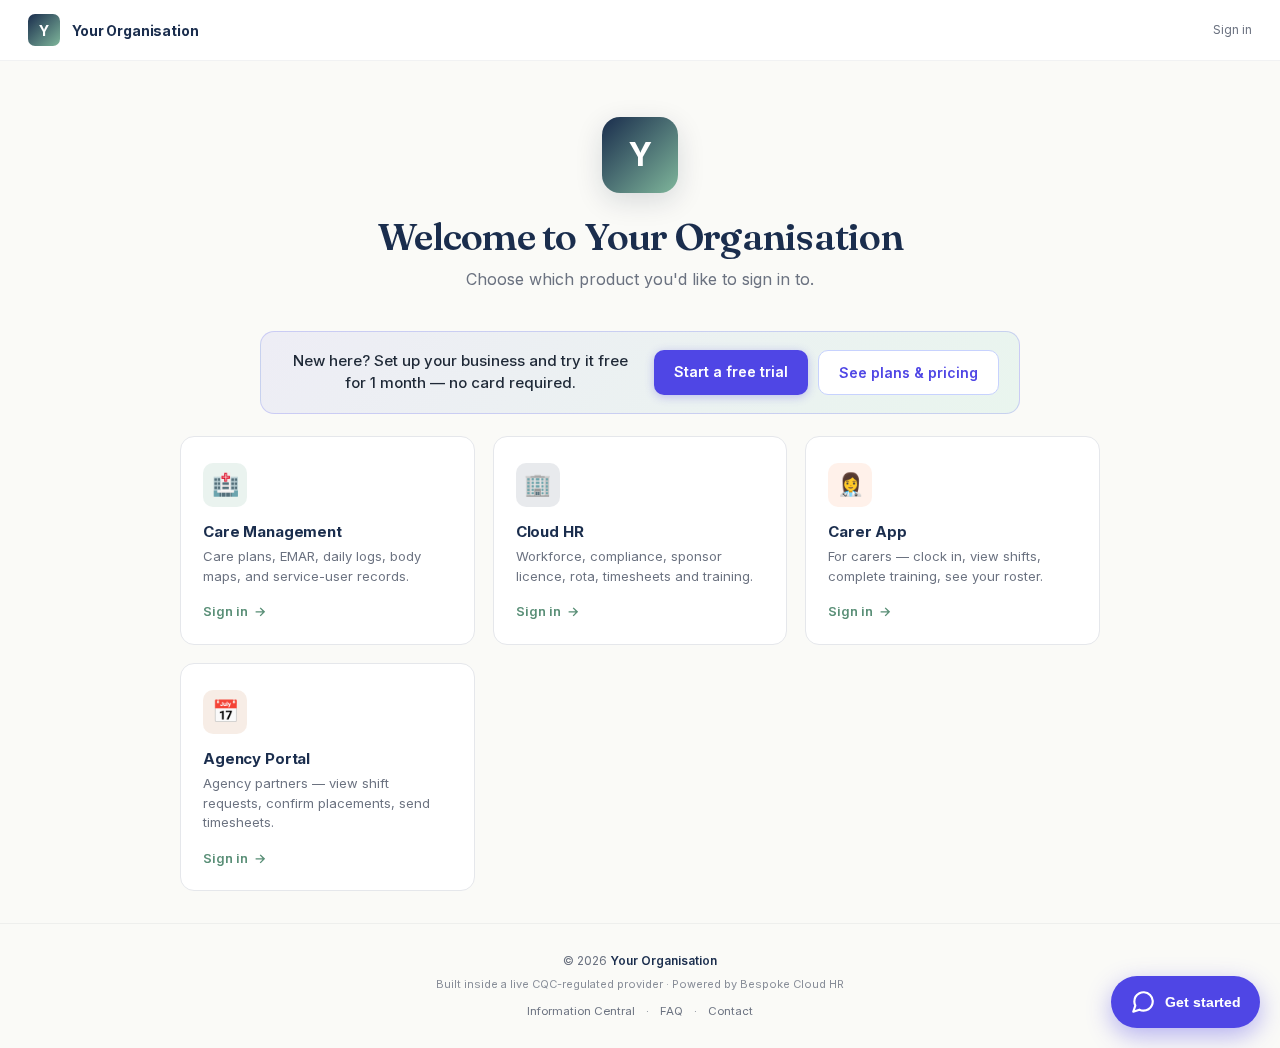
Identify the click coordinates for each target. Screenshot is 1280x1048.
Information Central (581, 1011)
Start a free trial (731, 371)
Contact (730, 1011)
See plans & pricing (908, 372)
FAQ (671, 1011)
